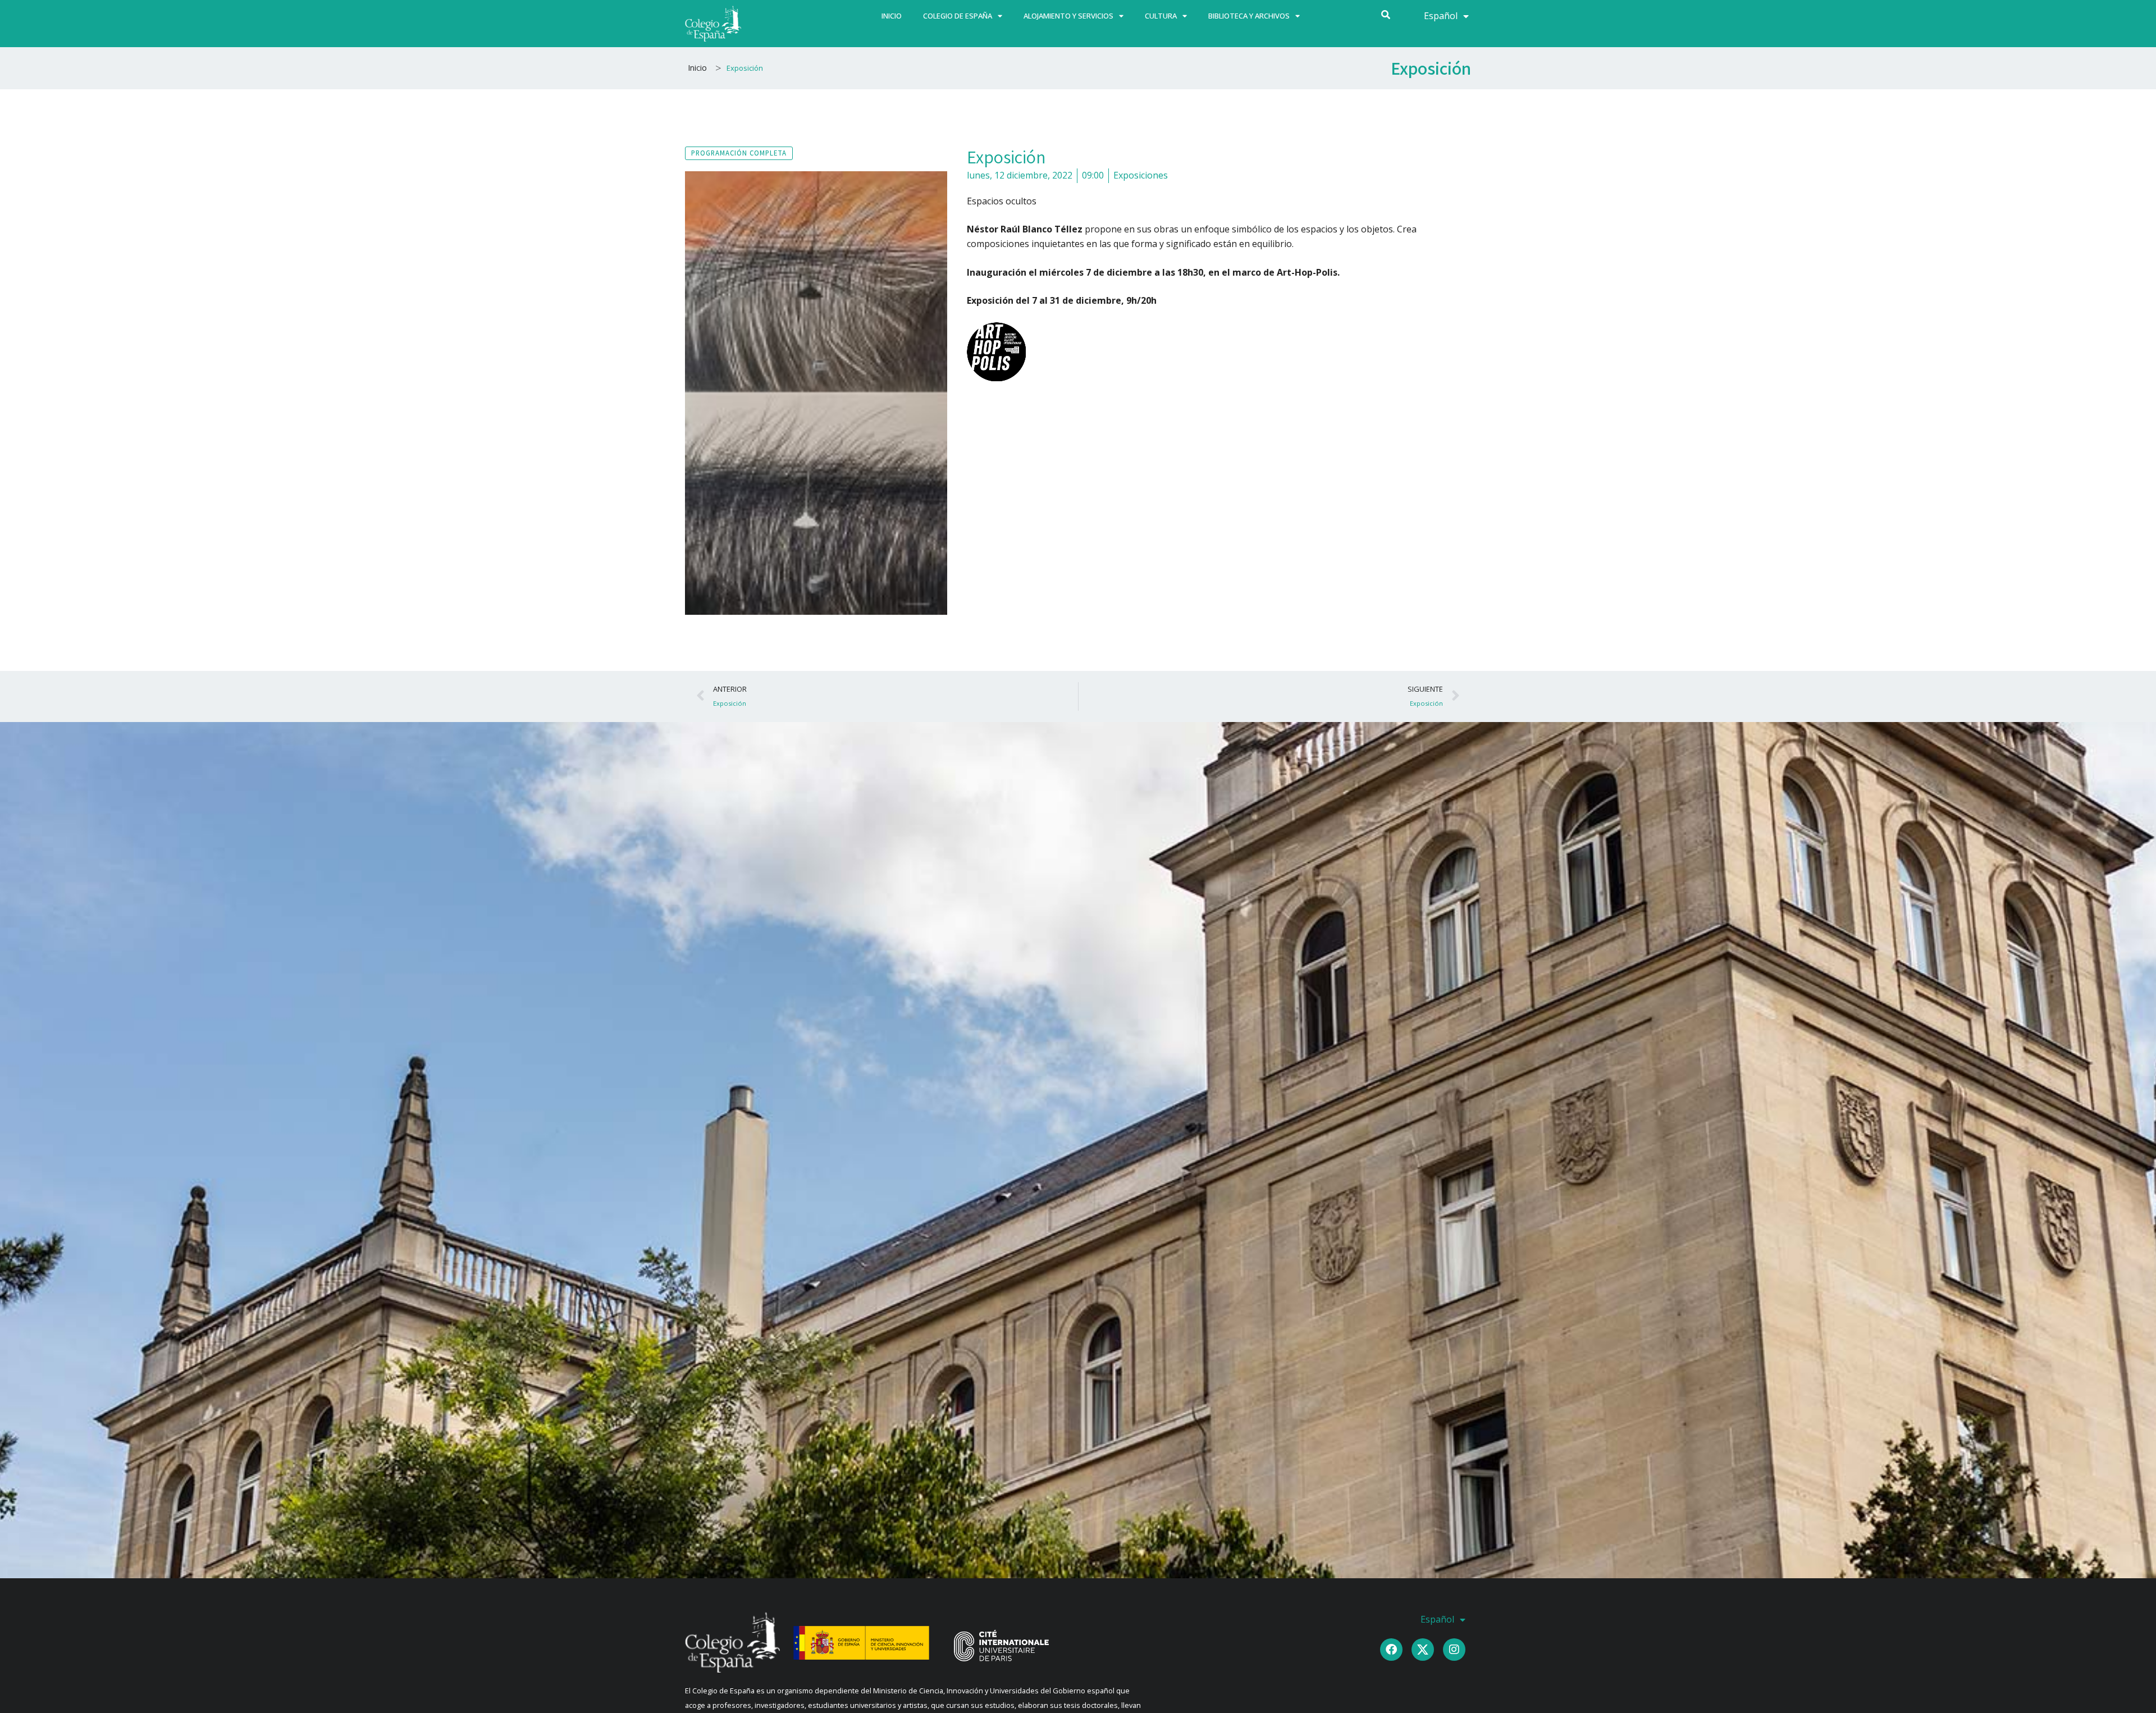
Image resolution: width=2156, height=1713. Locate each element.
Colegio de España (958, 16)
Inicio (892, 16)
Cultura (1161, 16)
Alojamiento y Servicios (1068, 16)
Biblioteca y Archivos (1249, 16)
